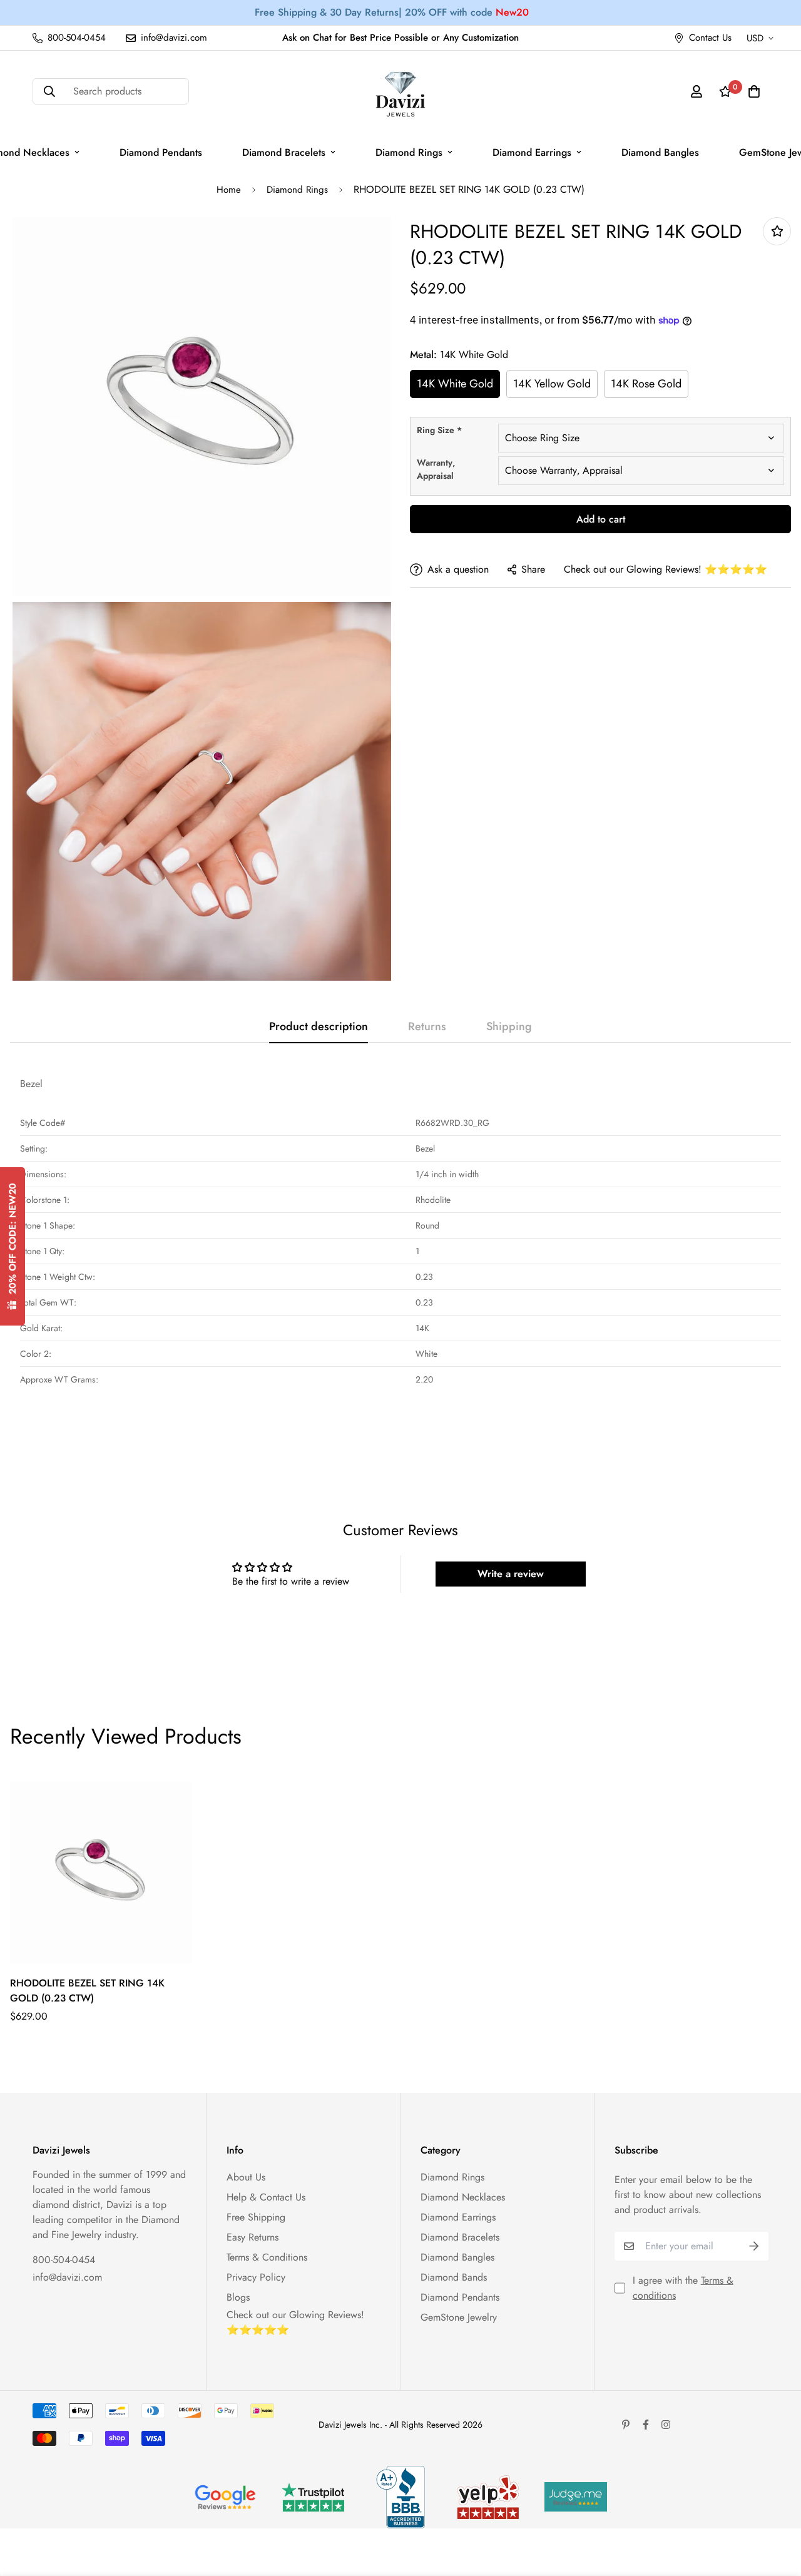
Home (229, 190)
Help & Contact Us (266, 2197)
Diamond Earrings (532, 152)
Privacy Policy (256, 2277)
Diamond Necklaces (463, 2197)
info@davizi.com (67, 2277)
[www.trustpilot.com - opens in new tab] (313, 2497)
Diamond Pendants (161, 152)
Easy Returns (253, 2237)
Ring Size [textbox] (439, 430)
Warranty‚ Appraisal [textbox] (436, 469)
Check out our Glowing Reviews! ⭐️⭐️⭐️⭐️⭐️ (666, 569)
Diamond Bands (454, 2277)
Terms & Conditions (267, 2257)
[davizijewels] (400, 92)
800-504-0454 (64, 2260)
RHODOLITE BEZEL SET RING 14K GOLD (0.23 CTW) (87, 1991)
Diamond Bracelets (284, 152)
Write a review (511, 1574)
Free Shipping (256, 2217)
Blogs (238, 2297)
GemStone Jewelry (459, 2317)
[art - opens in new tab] (225, 2497)
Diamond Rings (409, 152)
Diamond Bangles (660, 152)
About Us (246, 2177)
